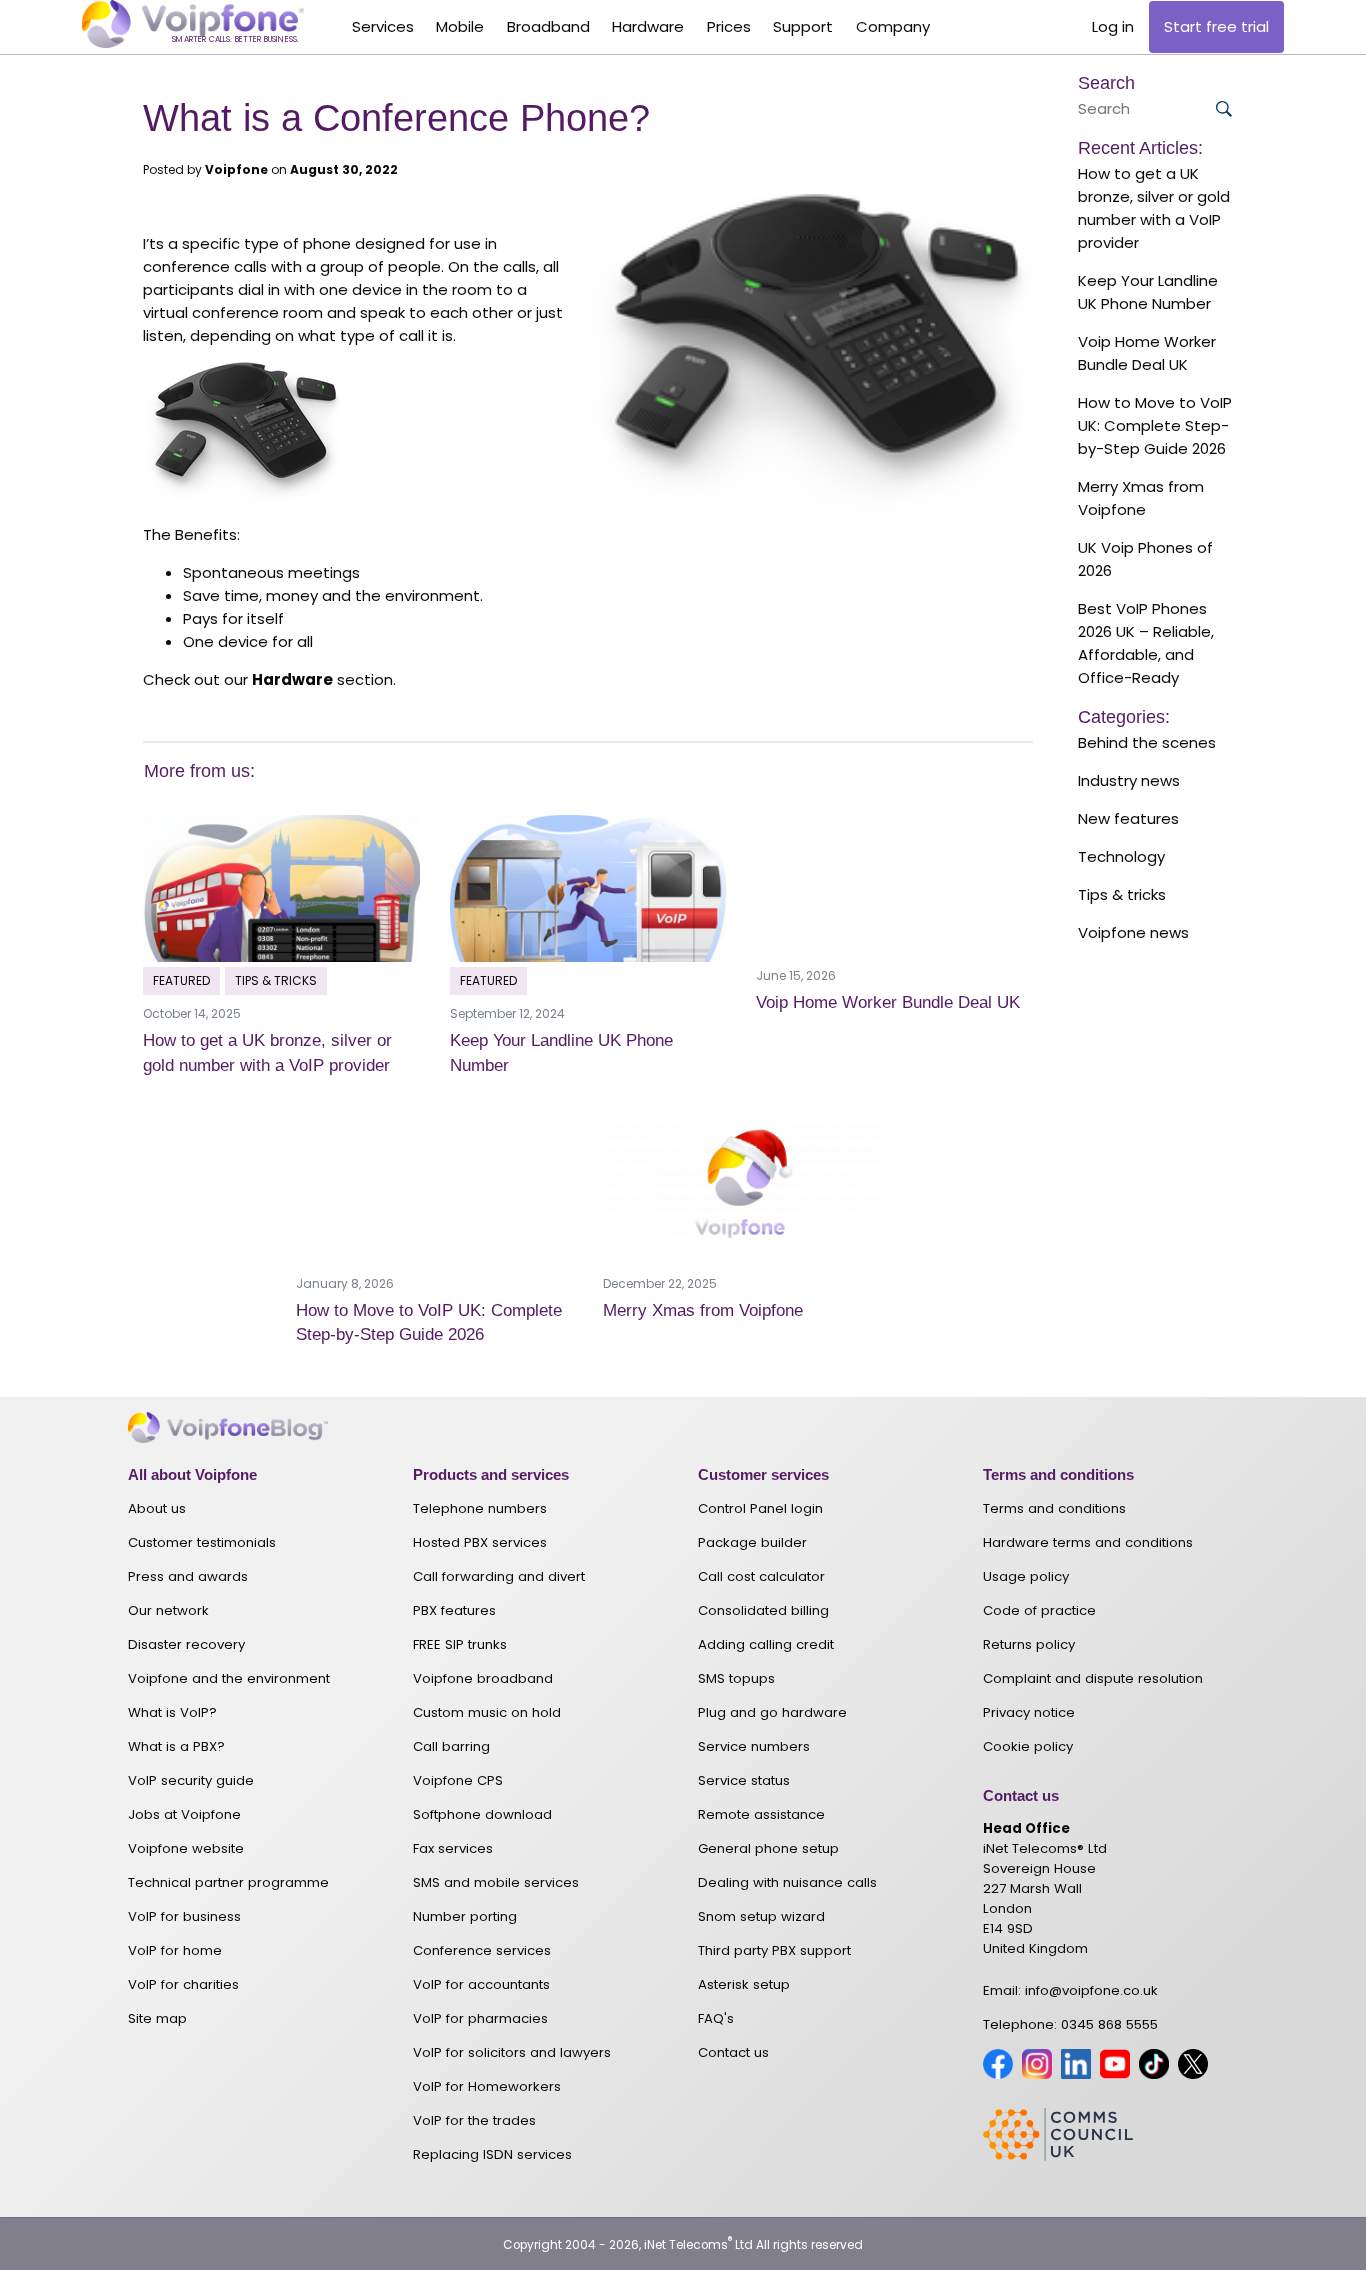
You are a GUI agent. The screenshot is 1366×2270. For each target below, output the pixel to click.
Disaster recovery (186, 1644)
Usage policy (1026, 1576)
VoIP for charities (183, 1984)
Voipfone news (1133, 932)
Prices (729, 26)
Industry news (1129, 780)
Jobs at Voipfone (184, 1814)
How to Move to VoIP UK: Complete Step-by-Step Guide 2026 (1155, 425)
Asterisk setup (744, 1984)
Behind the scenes (1147, 742)
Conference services (482, 1950)
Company (893, 26)
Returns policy (1029, 1644)
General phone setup (768, 1848)
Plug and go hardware (772, 1712)
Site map (157, 2018)
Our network (168, 1610)
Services (383, 26)
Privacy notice (1029, 1712)
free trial (1216, 26)
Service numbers (754, 1746)
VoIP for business (184, 1916)
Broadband (548, 26)
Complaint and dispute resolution (1093, 1678)
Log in (1113, 26)
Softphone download (482, 1814)
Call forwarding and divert (499, 1576)
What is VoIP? (172, 1712)
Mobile (460, 26)
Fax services (453, 1848)
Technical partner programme (228, 1882)
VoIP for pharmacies (480, 2018)
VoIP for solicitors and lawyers (512, 2052)
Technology (1121, 856)
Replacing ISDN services (492, 2154)
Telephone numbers (480, 1508)
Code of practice (1039, 1610)
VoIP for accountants (481, 1984)
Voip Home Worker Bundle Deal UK (888, 1002)
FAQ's (716, 2018)
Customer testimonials (202, 1542)
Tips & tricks (276, 980)
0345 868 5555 (1109, 2024)
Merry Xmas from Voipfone (703, 1310)
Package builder (752, 1542)
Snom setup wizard (761, 1916)
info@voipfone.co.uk (1091, 1990)
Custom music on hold (487, 1712)
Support (803, 26)
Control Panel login (760, 1508)
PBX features (454, 1610)
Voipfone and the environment (229, 1678)
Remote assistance (761, 1814)
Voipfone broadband (483, 1678)
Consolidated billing (763, 1610)
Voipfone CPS (458, 1780)
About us (157, 1508)
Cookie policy (1028, 1746)
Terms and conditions (1054, 1508)
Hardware (648, 26)
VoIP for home (175, 1950)
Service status (744, 1780)
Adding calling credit (766, 1644)
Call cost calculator (761, 1576)
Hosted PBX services (480, 1542)
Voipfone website (186, 1848)
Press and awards (188, 1576)
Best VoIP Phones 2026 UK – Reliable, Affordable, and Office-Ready (1146, 643)
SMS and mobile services (496, 1882)
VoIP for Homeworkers (487, 2086)
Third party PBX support (774, 1950)
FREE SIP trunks (460, 1644)
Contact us (733, 2052)
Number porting (465, 1916)
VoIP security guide (191, 1780)
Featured (181, 980)
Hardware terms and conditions (1088, 1542)
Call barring (451, 1746)
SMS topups (736, 1678)
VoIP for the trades (474, 2120)
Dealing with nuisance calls (787, 1882)
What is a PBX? (176, 1746)
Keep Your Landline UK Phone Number (1148, 292)
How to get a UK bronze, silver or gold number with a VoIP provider (1154, 208)
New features (1128, 818)
